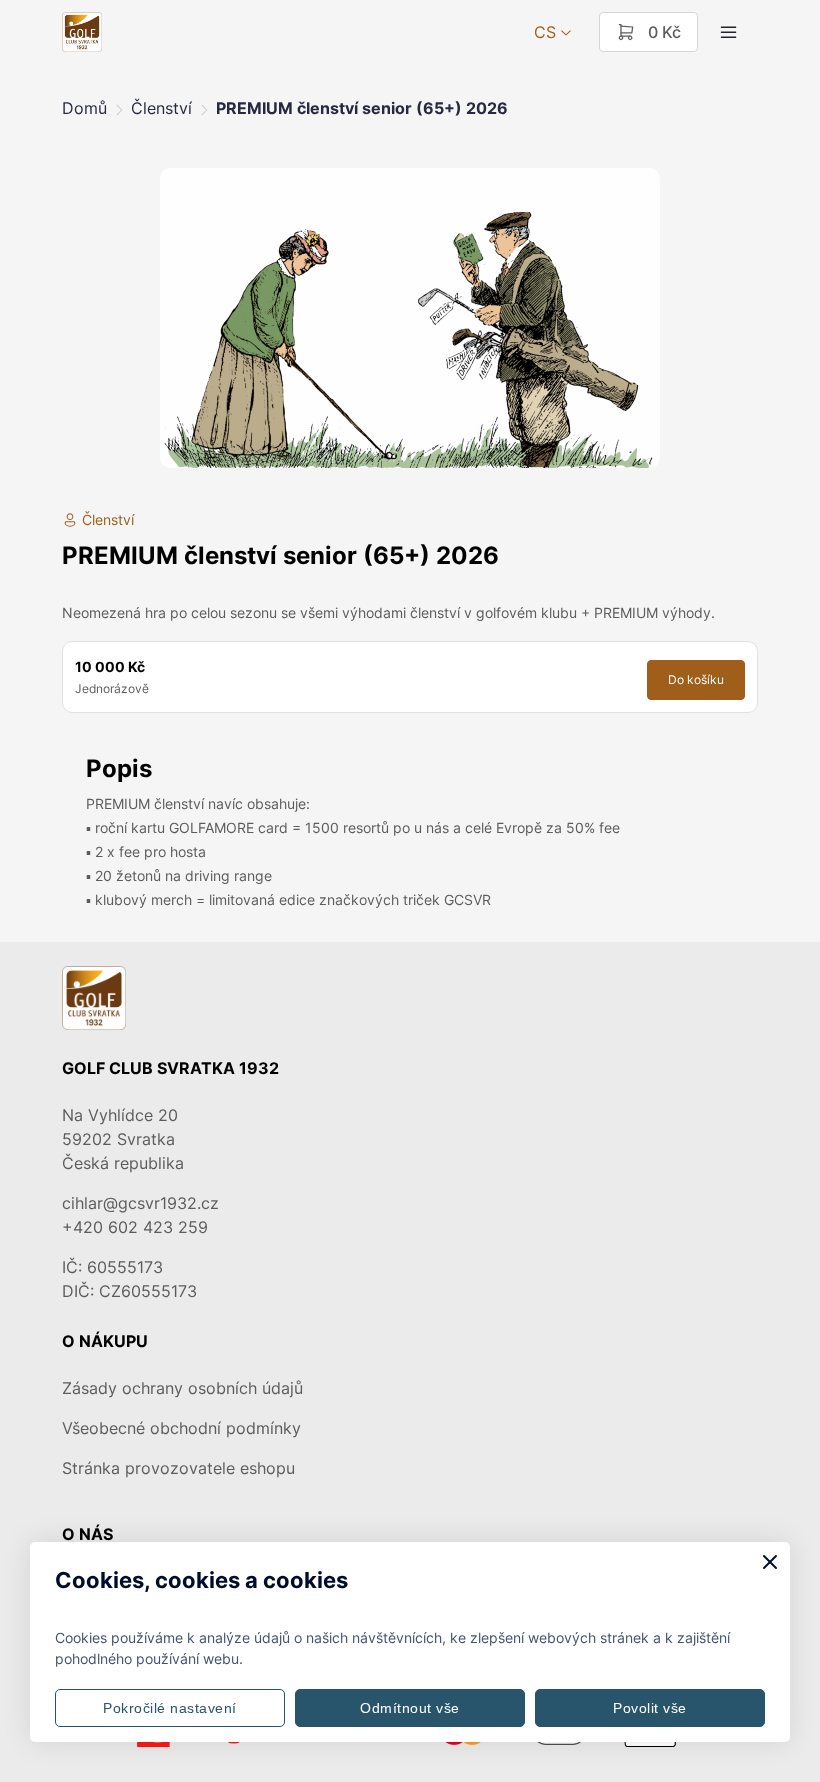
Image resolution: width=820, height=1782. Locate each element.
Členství (161, 108)
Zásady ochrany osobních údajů (182, 1388)
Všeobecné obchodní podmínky (181, 1428)
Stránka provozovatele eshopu (178, 1468)
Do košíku (696, 679)
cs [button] (545, 32)
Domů (84, 108)
